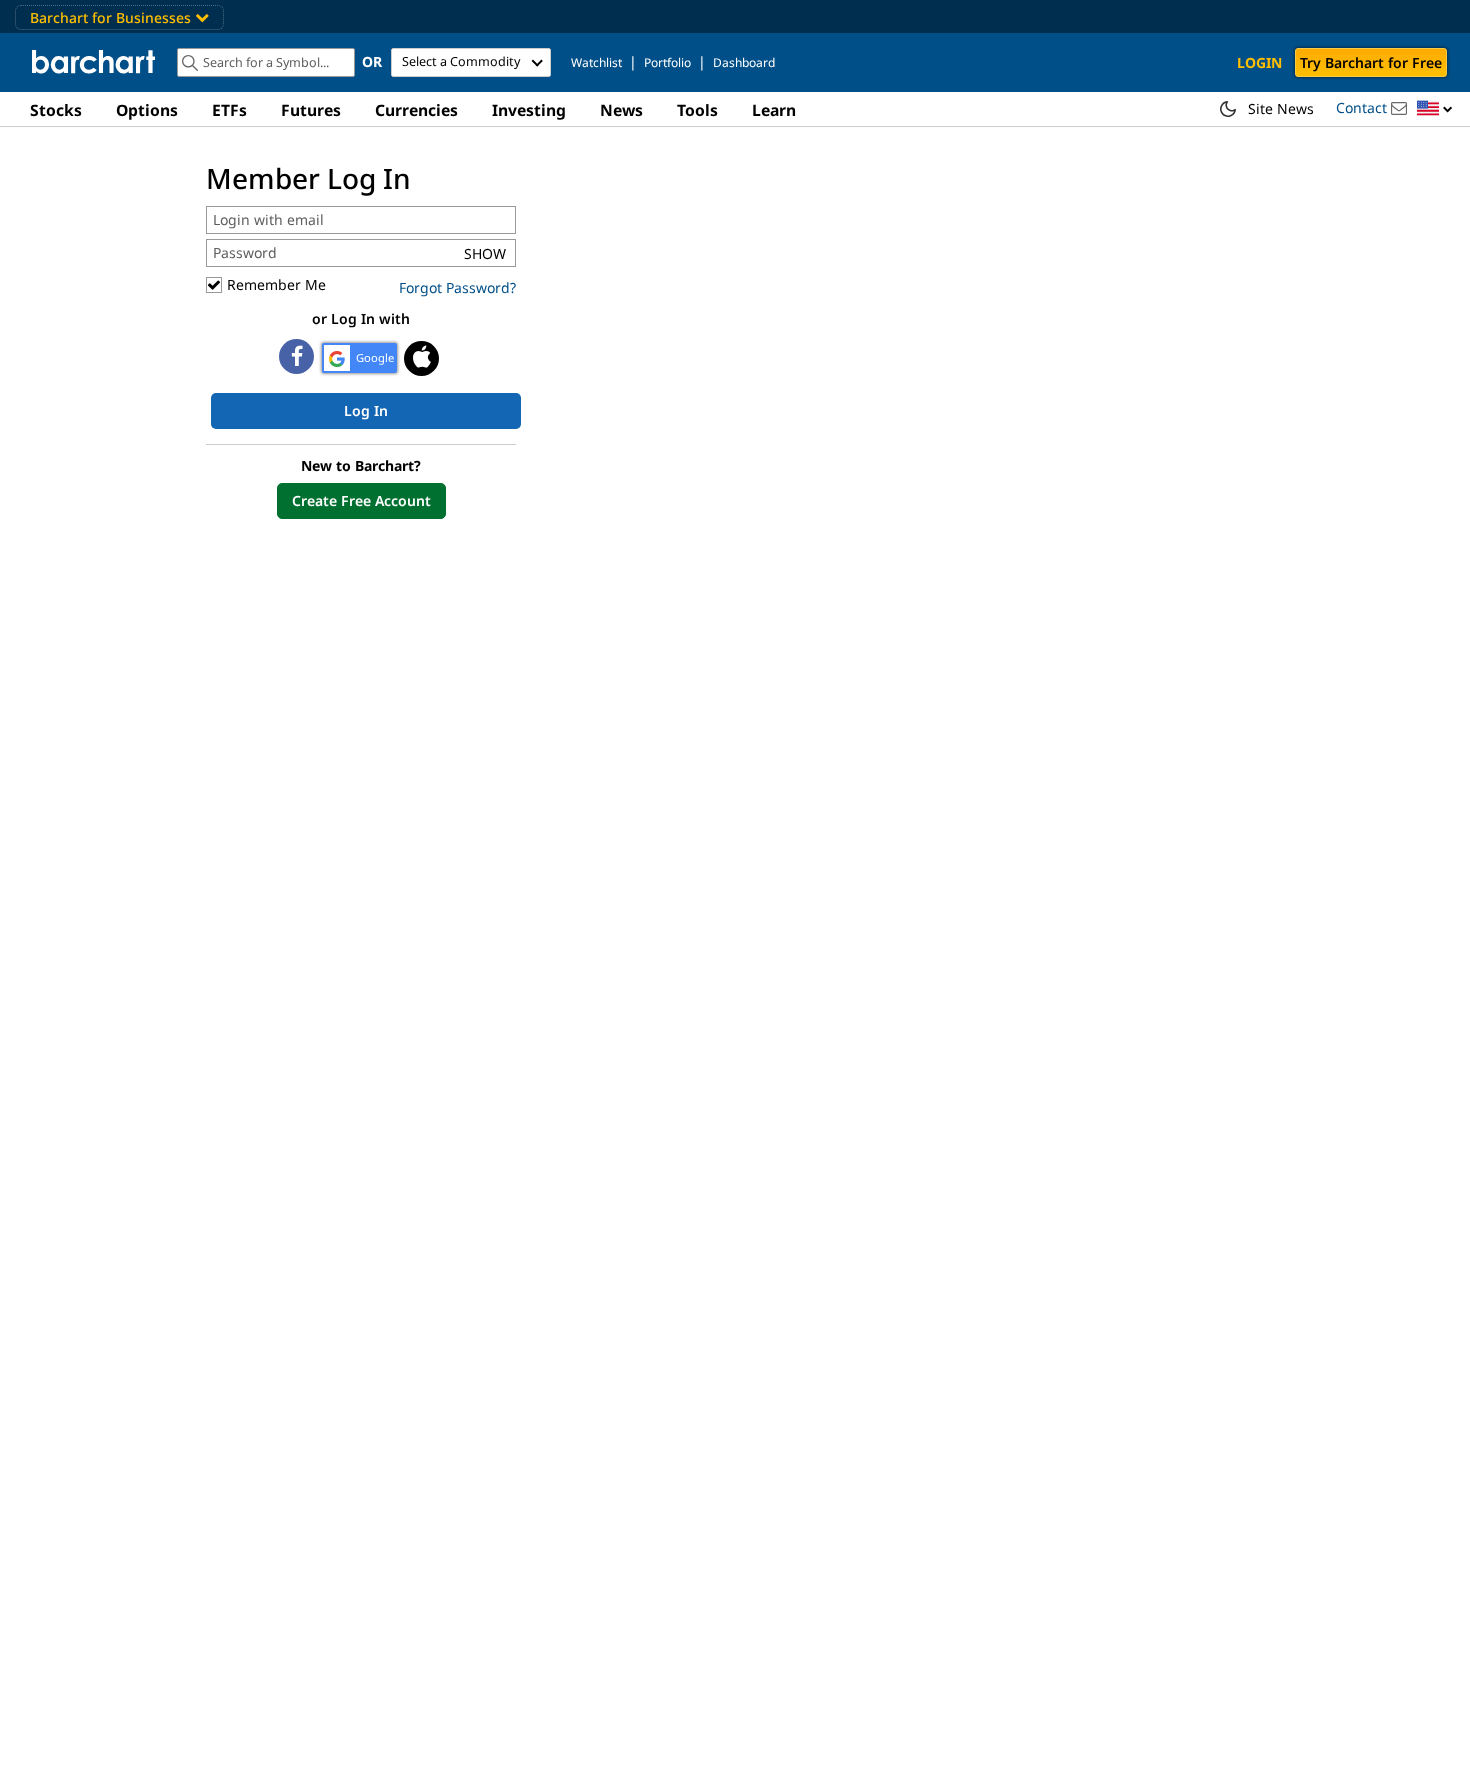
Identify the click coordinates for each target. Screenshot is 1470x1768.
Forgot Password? (457, 287)
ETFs (229, 110)
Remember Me (276, 284)
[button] (1435, 109)
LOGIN (1259, 62)
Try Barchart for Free (1371, 62)
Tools (697, 110)
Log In (366, 410)
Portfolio (667, 62)
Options (147, 110)
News (621, 110)
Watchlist (596, 62)
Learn (774, 110)
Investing (529, 110)
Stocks (56, 110)
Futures (311, 110)
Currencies (416, 110)
